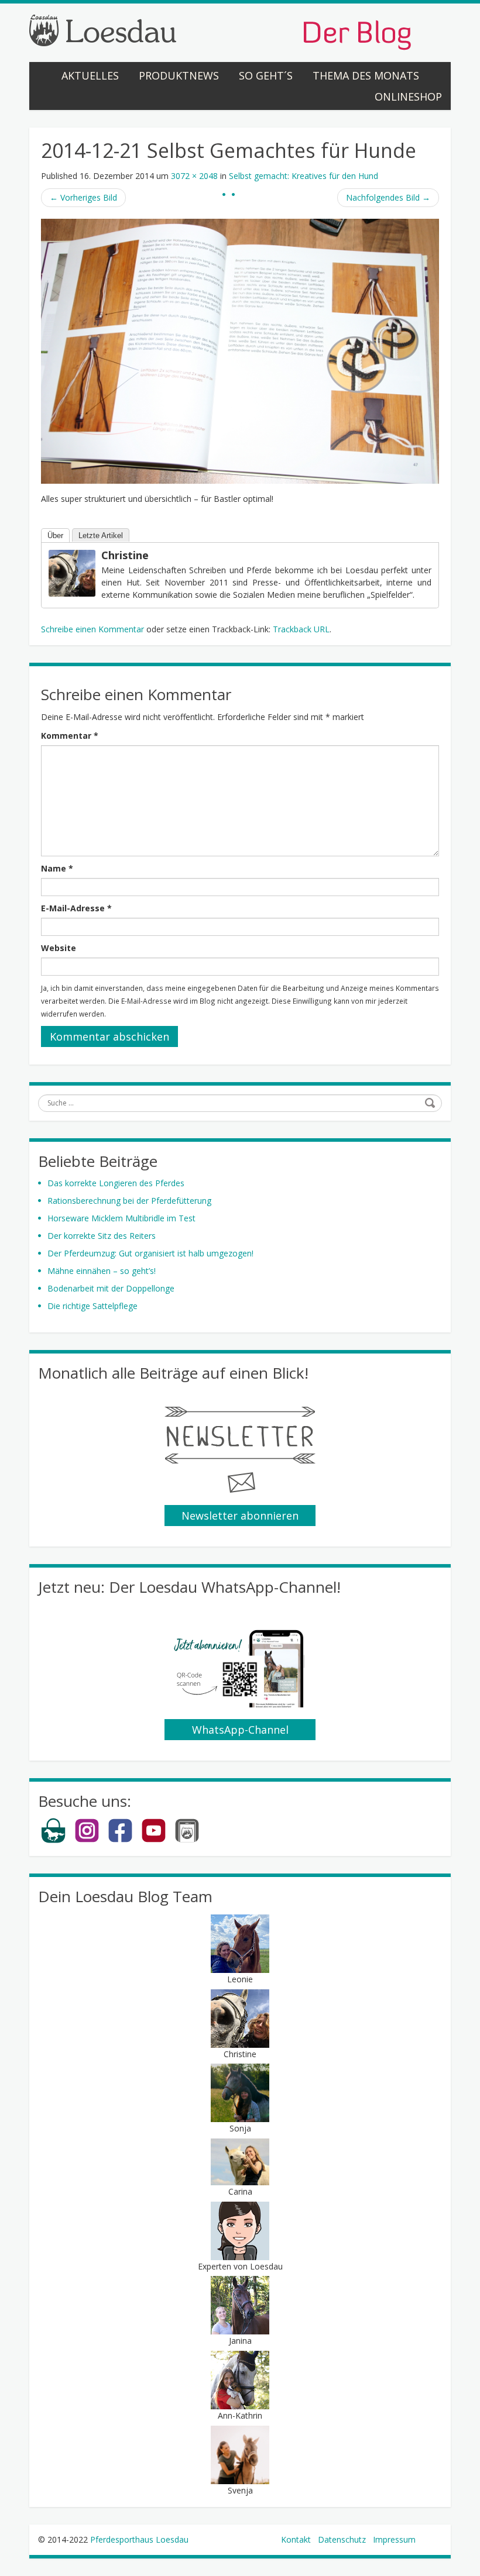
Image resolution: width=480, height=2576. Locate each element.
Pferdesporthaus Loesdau (139, 2539)
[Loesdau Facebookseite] (120, 1840)
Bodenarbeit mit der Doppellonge (111, 1288)
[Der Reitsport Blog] (220, 31)
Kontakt (296, 2539)
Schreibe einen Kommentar (92, 629)
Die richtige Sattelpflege (92, 1306)
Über (55, 535)
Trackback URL (301, 629)
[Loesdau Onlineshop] (54, 1840)
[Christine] (72, 572)
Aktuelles (90, 75)
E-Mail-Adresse (76, 908)
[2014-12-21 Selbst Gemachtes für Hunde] (240, 350)
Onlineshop (408, 97)
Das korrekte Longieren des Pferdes (116, 1183)
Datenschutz (342, 2539)
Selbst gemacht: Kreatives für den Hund (304, 176)
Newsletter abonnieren (240, 1516)
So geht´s (266, 75)
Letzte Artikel (101, 535)
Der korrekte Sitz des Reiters (102, 1236)
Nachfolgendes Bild (388, 197)
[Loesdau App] (187, 1840)
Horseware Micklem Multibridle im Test (121, 1218)
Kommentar (70, 736)
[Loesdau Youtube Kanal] (154, 1840)
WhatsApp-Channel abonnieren (240, 1731)
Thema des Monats (366, 75)
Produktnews (179, 75)
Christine (125, 555)
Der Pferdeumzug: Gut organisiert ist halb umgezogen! (150, 1253)
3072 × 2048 (194, 176)
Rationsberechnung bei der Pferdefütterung (129, 1201)
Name (57, 868)
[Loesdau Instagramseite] (87, 1840)
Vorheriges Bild (83, 197)
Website (59, 948)
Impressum (394, 2539)
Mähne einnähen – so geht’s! (102, 1271)
